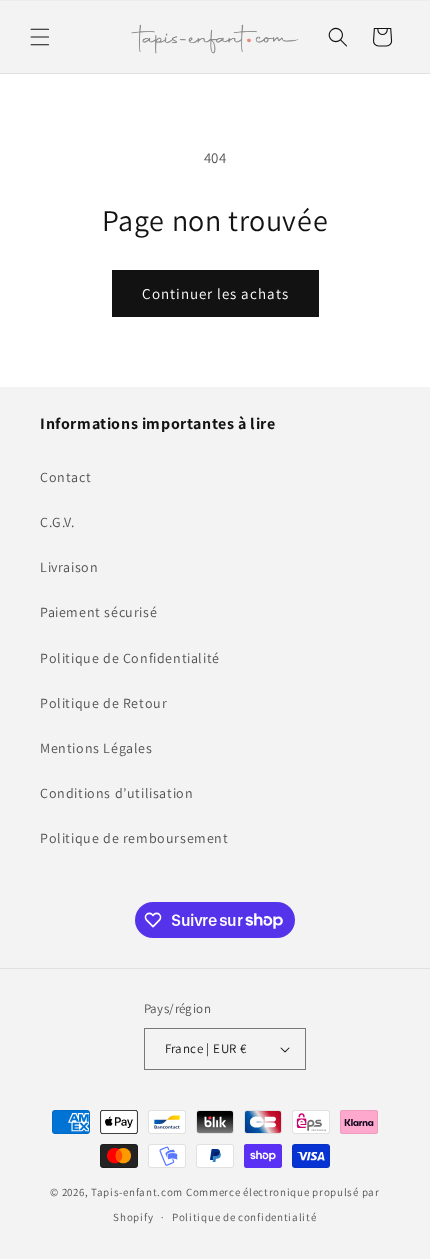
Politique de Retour (103, 703)
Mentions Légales (96, 748)
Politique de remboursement (134, 838)
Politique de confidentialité (244, 1217)
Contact (65, 477)
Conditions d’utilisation (116, 793)
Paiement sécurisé (98, 612)
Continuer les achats (215, 293)
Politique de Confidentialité (130, 658)
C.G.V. (57, 522)
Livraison (69, 567)
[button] (40, 37)
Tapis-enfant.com (137, 1192)
